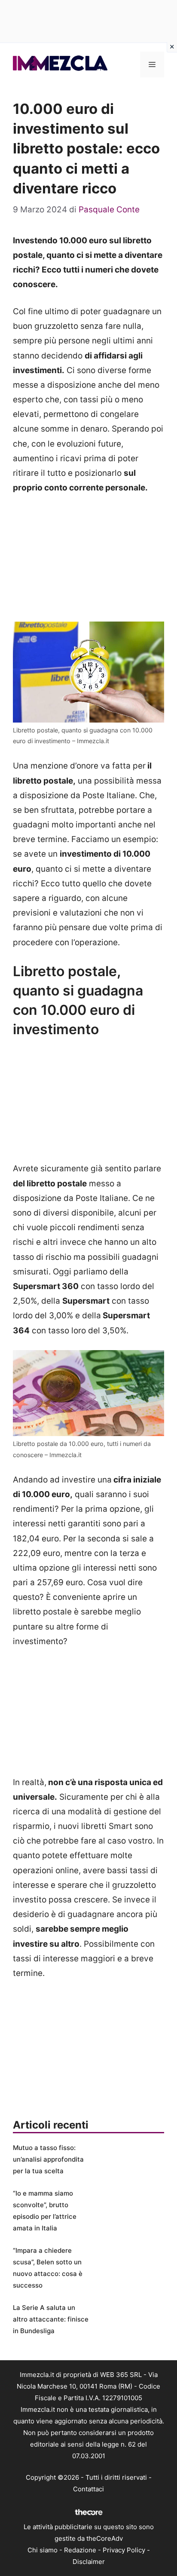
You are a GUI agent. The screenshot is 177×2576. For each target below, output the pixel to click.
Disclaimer (89, 2562)
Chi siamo (43, 2550)
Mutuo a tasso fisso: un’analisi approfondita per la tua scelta (48, 2159)
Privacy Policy (124, 2550)
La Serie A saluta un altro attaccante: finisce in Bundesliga (51, 2319)
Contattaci (88, 2489)
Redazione (80, 2550)
